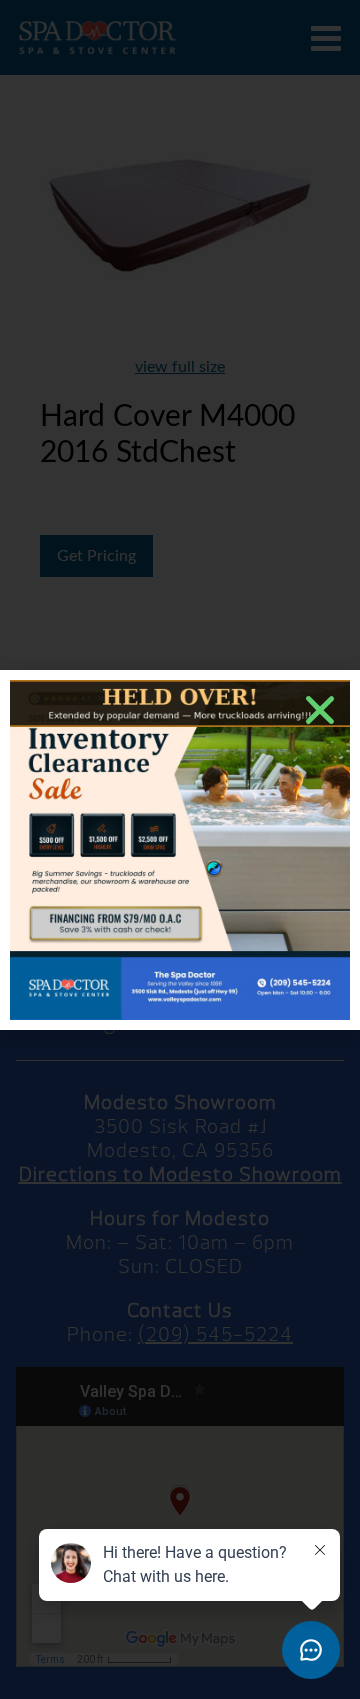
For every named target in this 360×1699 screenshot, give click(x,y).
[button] (320, 710)
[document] (180, 849)
